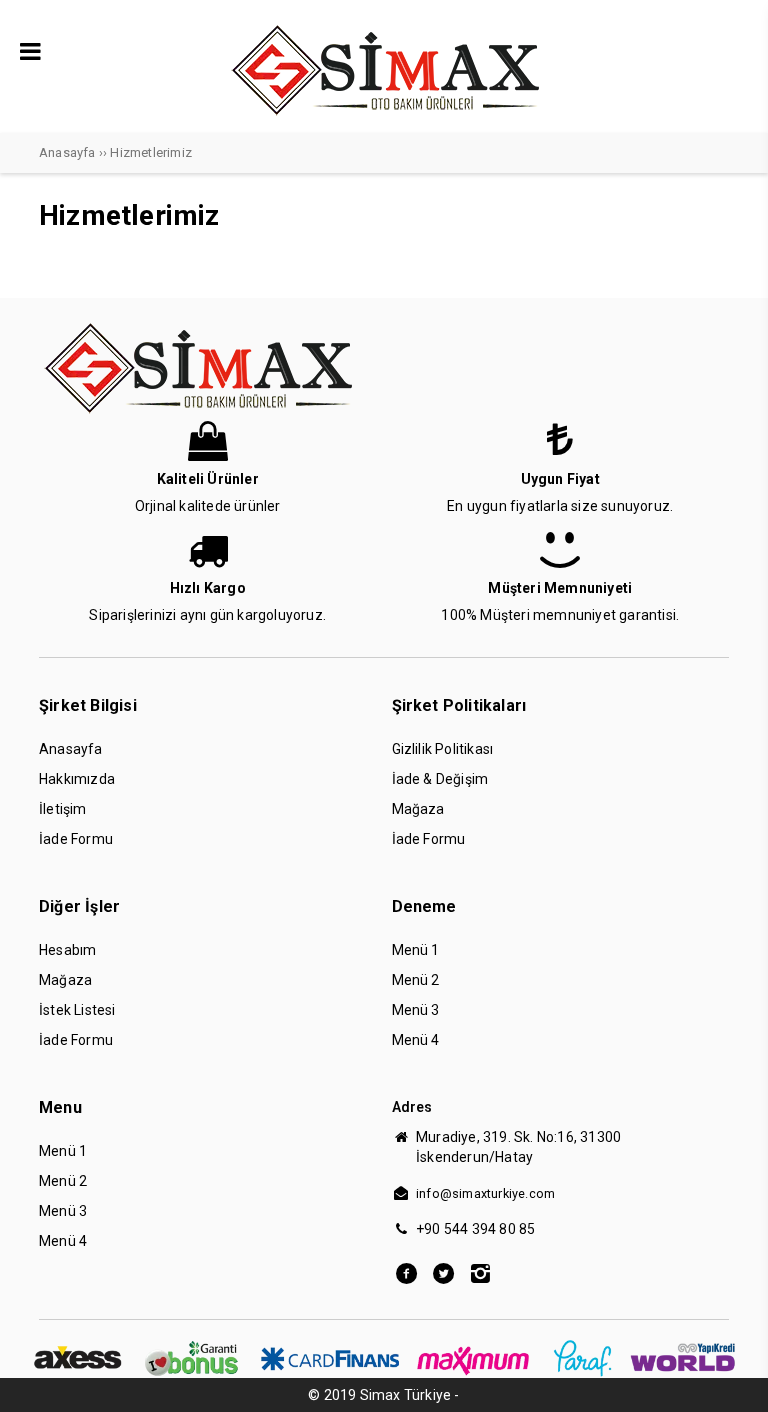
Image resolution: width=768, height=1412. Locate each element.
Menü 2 (416, 980)
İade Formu (76, 839)
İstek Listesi (77, 1010)
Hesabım (67, 950)
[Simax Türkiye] (384, 116)
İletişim (63, 809)
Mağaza (418, 809)
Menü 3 (416, 1010)
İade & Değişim (440, 779)
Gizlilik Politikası (443, 749)
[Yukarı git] (733, 1377)
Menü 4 (416, 1040)
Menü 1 (416, 950)
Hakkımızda (77, 779)
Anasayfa (71, 749)
